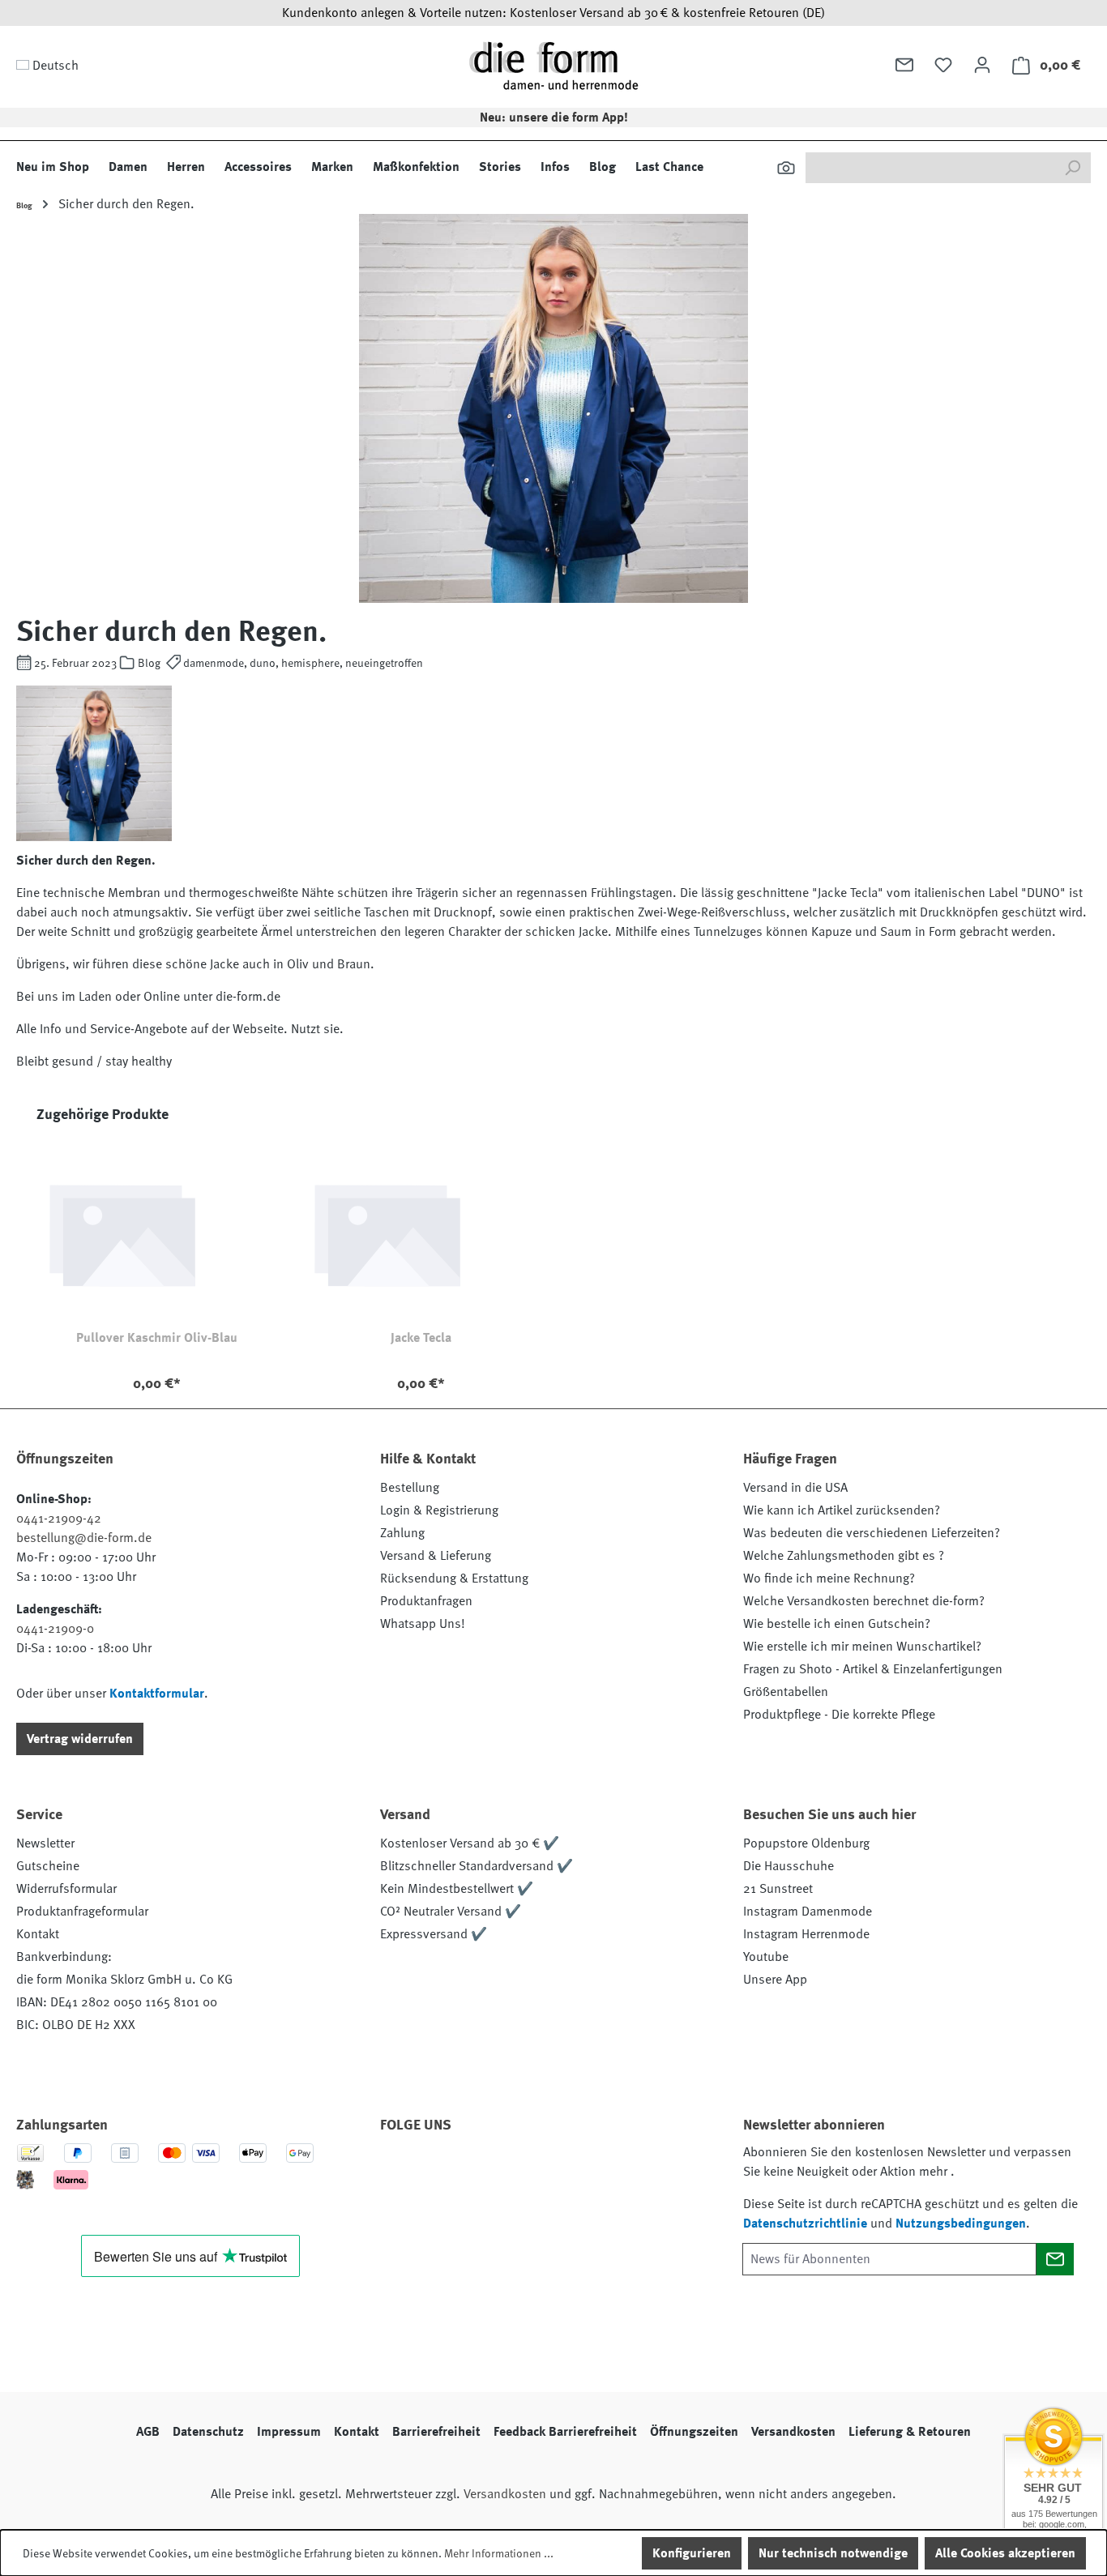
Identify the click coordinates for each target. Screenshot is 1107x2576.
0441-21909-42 (59, 1519)
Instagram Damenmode (808, 1912)
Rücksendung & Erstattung (454, 1578)
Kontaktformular (157, 1694)
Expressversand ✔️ (434, 1934)
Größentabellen (786, 1692)
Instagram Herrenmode (806, 1934)
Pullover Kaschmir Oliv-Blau (157, 1338)
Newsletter (45, 1843)
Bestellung (410, 1488)
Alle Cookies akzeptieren (1005, 2553)
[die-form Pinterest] (444, 2171)
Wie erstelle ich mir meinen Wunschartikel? (862, 1647)
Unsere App (775, 1980)
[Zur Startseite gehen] (553, 65)
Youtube (766, 1957)
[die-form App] (619, 2171)
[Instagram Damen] (532, 2171)
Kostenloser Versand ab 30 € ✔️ (470, 1843)
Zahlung (402, 1533)
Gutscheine (48, 1866)
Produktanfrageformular (82, 1912)
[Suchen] (786, 168)
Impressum (289, 2432)
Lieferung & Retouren (910, 2432)
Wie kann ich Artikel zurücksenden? (842, 1510)
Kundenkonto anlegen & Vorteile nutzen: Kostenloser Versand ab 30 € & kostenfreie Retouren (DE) (553, 13)
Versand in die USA (795, 1488)
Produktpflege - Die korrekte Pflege (839, 1715)
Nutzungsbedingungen (961, 2224)
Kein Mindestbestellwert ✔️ (457, 1889)
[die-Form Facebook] (400, 2171)
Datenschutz (208, 2432)
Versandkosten (793, 2432)
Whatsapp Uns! (423, 1624)
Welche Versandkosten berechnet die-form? (864, 1601)
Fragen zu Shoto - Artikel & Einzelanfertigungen (873, 1669)
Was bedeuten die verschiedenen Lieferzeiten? (872, 1533)
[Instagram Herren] (488, 2171)
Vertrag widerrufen (80, 1739)
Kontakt (38, 1934)
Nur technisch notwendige (833, 2553)
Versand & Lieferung (436, 1556)
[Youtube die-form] (575, 2171)
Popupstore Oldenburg (806, 1843)
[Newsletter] (904, 65)
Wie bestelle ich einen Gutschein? (837, 1624)
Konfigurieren (692, 2553)
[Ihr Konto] (982, 65)
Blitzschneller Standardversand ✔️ (477, 1866)
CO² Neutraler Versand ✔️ (451, 1912)
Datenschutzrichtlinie (805, 2224)
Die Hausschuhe (789, 1866)
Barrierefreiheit (436, 2432)
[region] (553, 1256)
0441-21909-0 (55, 1629)
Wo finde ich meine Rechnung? (829, 1578)
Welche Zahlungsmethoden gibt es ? (844, 1556)
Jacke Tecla (421, 1338)
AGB (148, 2432)
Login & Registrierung (439, 1510)
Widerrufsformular (66, 1889)
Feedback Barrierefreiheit (565, 2432)
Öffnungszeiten (694, 2432)
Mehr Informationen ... (499, 2553)
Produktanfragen (426, 1601)
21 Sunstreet (778, 1889)
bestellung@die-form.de (84, 1538)
